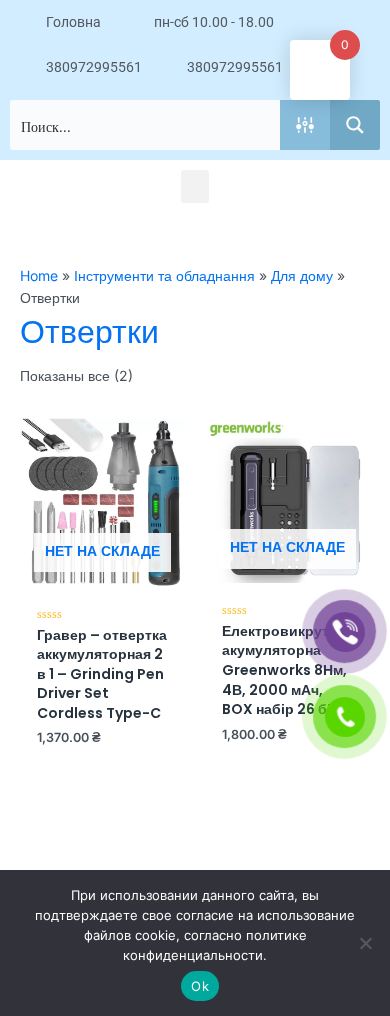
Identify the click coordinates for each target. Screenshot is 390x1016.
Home (39, 275)
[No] (365, 943)
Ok (200, 986)
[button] (195, 186)
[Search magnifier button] (355, 125)
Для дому (302, 275)
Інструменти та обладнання (164, 275)
